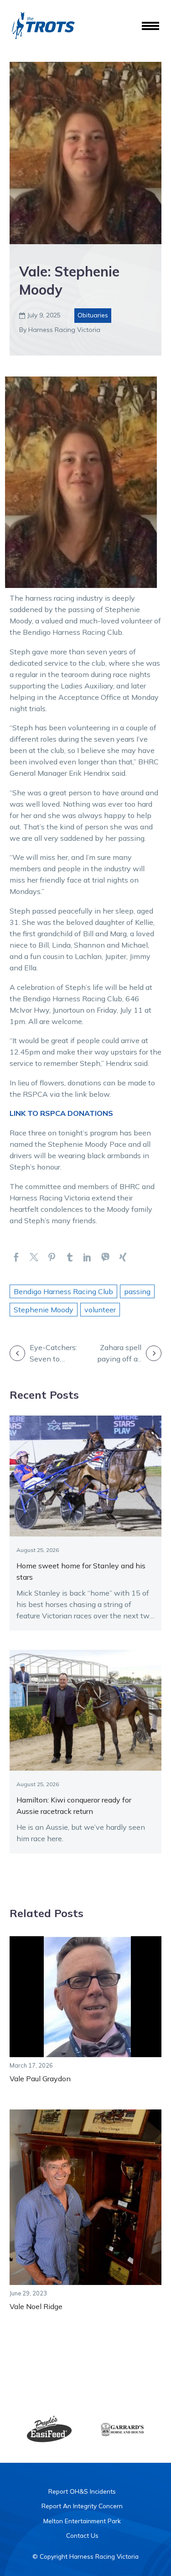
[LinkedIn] (87, 1257)
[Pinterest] (52, 1257)
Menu (150, 26)
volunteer (100, 1310)
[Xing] (123, 1257)
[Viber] (105, 1257)
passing (137, 1291)
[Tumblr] (70, 1257)
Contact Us (82, 2535)
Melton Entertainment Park (82, 2521)
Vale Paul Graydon (40, 2079)
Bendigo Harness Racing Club (63, 1291)
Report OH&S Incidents (82, 2491)
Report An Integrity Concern (82, 2506)
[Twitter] (34, 1257)
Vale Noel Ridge (36, 2306)
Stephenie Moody (44, 1310)
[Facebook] (16, 1257)
